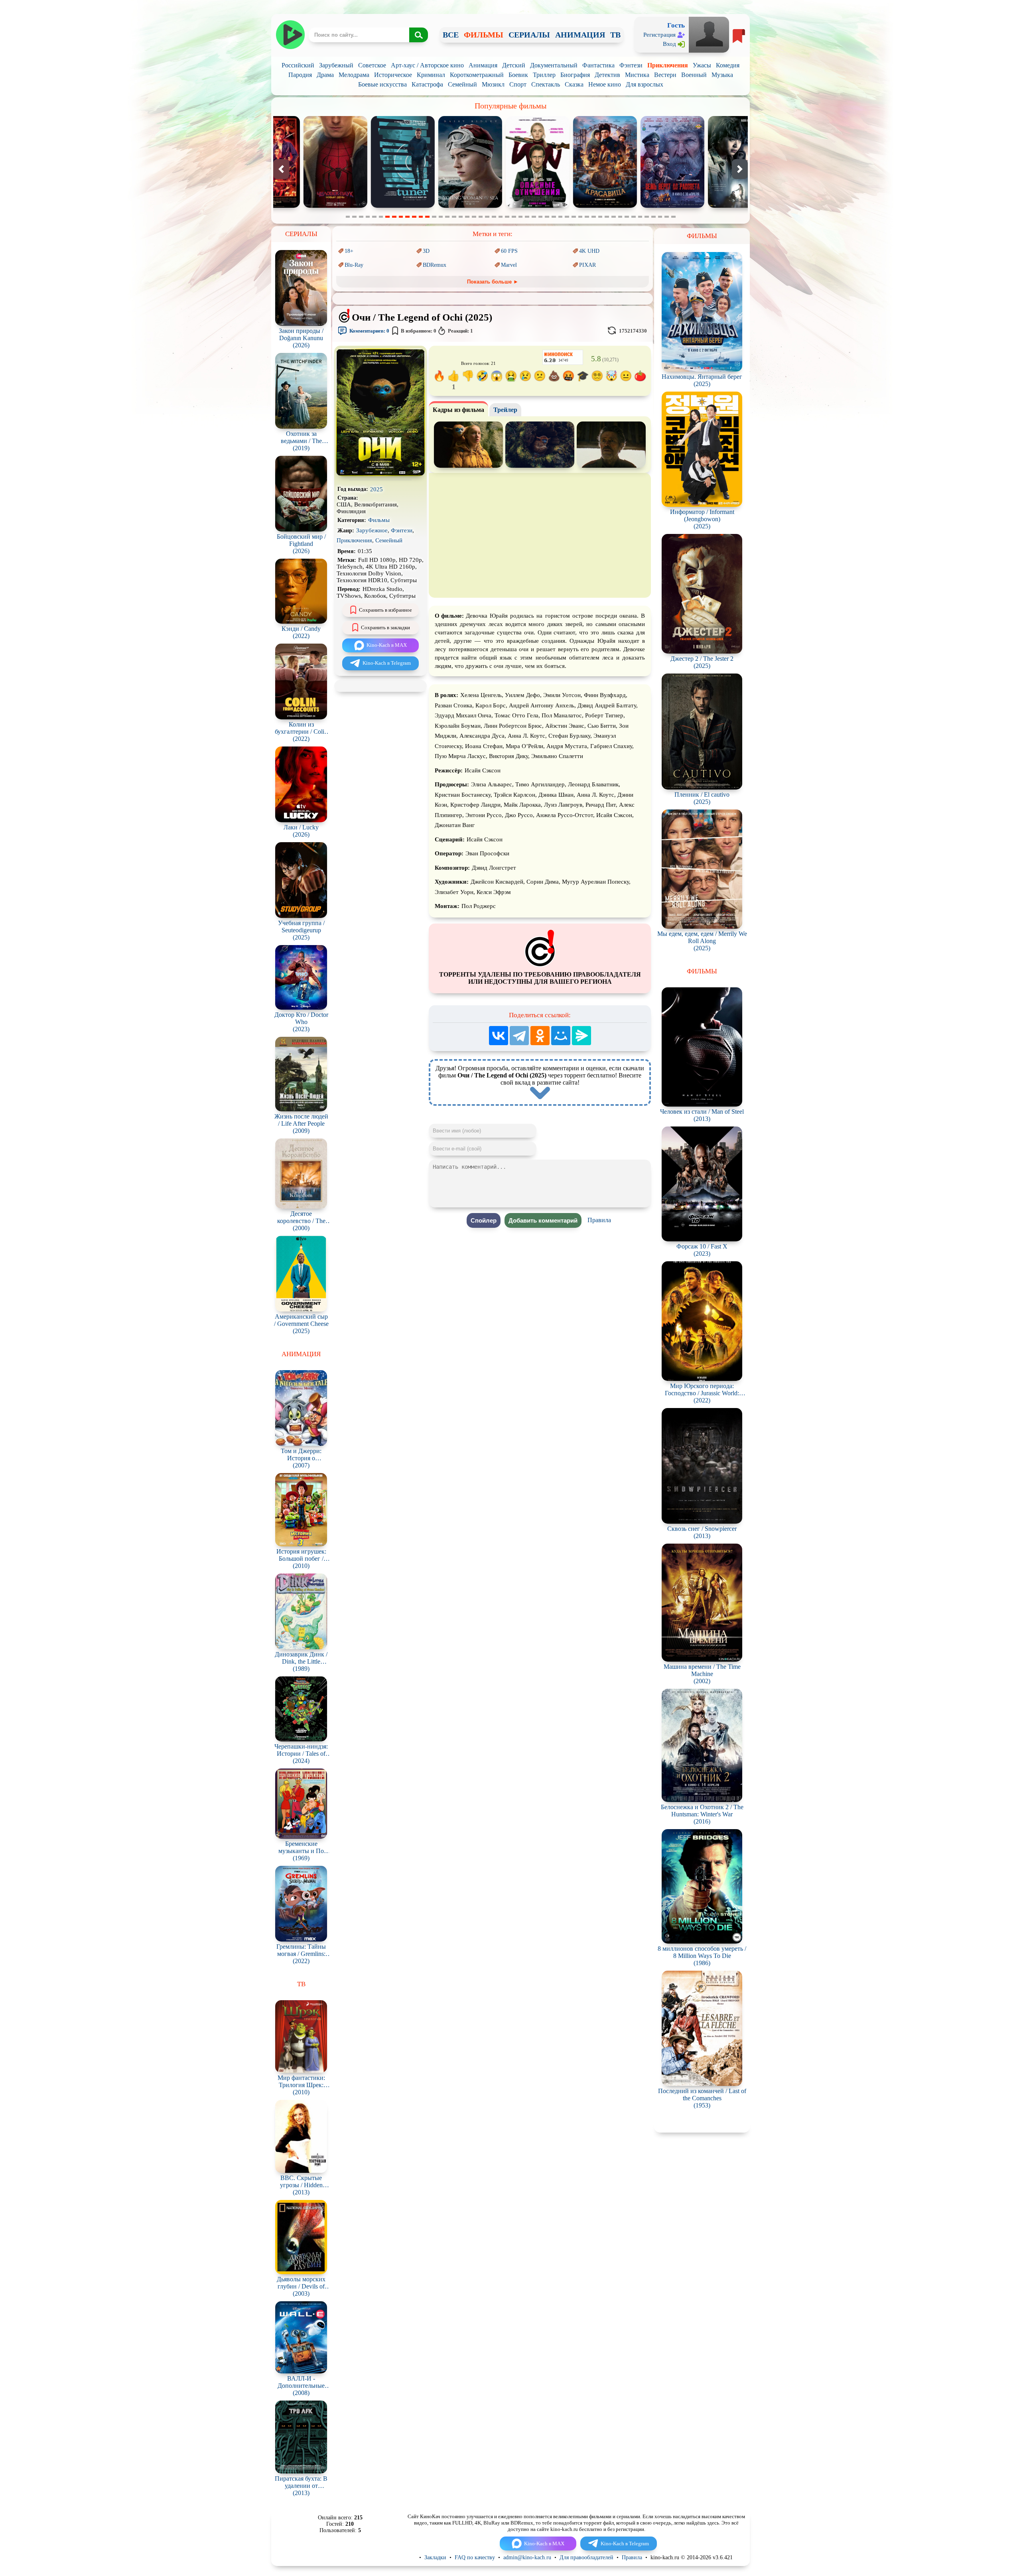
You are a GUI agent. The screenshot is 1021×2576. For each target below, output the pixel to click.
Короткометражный (477, 75)
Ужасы (702, 65)
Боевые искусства (382, 84)
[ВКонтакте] (499, 1036)
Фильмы (379, 520)
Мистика (637, 75)
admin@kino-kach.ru (527, 2557)
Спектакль (546, 84)
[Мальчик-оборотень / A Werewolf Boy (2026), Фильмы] (577, 206)
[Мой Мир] (561, 1036)
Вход (669, 44)
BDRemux (435, 265)
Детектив (607, 75)
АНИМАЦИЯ (580, 35)
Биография (575, 75)
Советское (372, 65)
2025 (376, 489)
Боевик (518, 75)
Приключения (668, 65)
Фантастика (598, 65)
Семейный (462, 84)
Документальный (554, 65)
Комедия (728, 65)
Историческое (393, 75)
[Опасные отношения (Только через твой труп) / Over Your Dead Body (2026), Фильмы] (374, 206)
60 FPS (509, 251)
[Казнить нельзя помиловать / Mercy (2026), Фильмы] (711, 206)
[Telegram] (519, 1036)
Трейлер (505, 410)
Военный (694, 75)
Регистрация (659, 35)
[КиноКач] (290, 35)
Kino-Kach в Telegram (387, 663)
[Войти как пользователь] (709, 34)
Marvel (509, 265)
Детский (514, 65)
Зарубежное (372, 530)
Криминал (431, 75)
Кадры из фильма (458, 410)
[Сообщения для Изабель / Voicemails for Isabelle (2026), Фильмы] (644, 206)
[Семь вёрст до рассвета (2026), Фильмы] (509, 206)
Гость (676, 25)
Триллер (544, 75)
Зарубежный (336, 65)
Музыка (722, 75)
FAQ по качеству (475, 2557)
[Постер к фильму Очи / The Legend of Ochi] (380, 474)
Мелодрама (354, 75)
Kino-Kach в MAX (387, 645)
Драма (325, 75)
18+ (349, 251)
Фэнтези (631, 65)
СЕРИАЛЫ (529, 35)
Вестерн (665, 75)
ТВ (615, 35)
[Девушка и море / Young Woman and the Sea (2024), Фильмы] (307, 206)
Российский (298, 65)
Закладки (435, 2557)
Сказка (574, 84)
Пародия (300, 75)
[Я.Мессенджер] (581, 1036)
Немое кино (605, 84)
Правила (599, 1220)
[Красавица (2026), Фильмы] (442, 206)
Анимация (483, 65)
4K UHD (589, 251)
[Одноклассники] (540, 1036)
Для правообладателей (586, 2557)
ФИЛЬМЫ (484, 35)
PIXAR (587, 265)
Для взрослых (645, 84)
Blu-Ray (354, 265)
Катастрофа (427, 84)
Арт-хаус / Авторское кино (427, 65)
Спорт (518, 84)
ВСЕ (451, 35)
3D (426, 251)
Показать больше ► (493, 282)
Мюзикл (493, 84)
